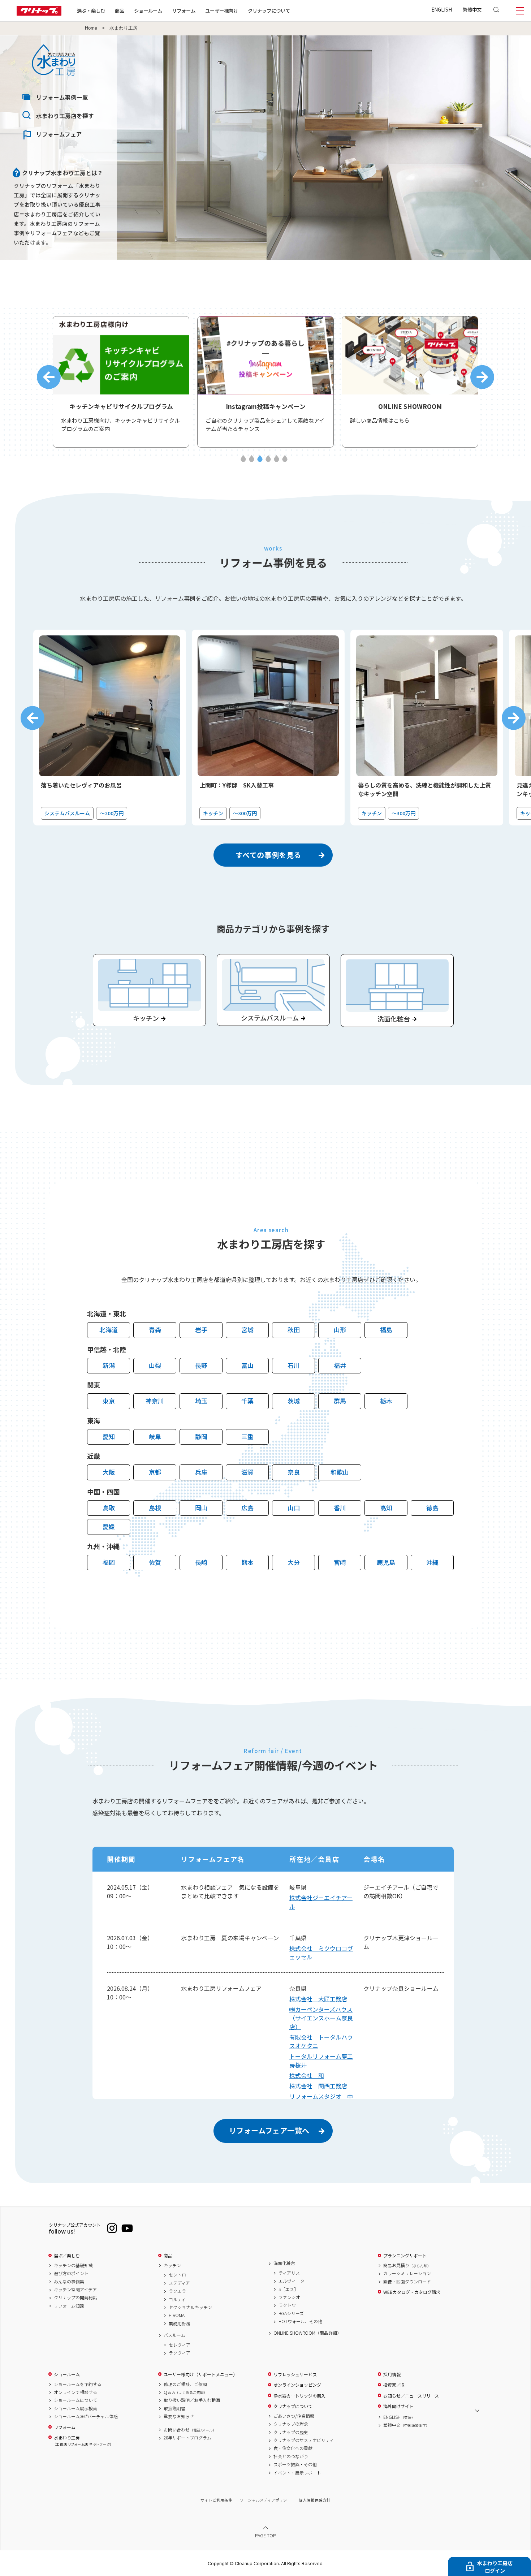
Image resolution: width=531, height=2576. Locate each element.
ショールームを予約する (78, 2384)
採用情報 (392, 2374)
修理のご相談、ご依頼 (185, 2384)
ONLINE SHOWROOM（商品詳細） (307, 2333)
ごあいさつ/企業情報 (294, 2416)
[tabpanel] (121, 382)
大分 (294, 1562)
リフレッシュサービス (295, 2374)
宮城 (247, 1330)
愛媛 (109, 1526)
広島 (247, 1508)
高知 (386, 1508)
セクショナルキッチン (190, 2307)
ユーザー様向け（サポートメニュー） (200, 2374)
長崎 (201, 1562)
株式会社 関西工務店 (318, 2086)
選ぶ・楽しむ (91, 10)
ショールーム (148, 10)
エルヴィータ (292, 2281)
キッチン (172, 2265)
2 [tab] (252, 459)
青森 (155, 1330)
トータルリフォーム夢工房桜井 (321, 2061)
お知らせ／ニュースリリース (411, 2396)
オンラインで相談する (75, 2392)
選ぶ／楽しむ (67, 2256)
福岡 (109, 1562)
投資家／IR (394, 2385)
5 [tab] (277, 459)
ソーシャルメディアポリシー (265, 2500)
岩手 (201, 1330)
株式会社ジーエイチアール (321, 1902)
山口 (294, 1508)
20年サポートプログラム (187, 2438)
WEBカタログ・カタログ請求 (412, 2292)
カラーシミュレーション (407, 2273)
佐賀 (155, 1562)
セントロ (177, 2275)
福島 (386, 1330)
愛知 (109, 1436)
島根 (155, 1508)
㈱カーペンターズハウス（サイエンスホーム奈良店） (321, 2018)
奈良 (294, 1472)
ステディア (179, 2283)
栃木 (386, 1401)
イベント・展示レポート (297, 2473)
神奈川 (155, 1401)
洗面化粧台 (284, 2263)
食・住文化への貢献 (293, 2448)
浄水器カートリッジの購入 (299, 2396)
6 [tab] (285, 459)
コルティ (177, 2299)
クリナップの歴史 (291, 2432)
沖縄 (432, 1562)
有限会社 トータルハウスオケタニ (321, 2041)
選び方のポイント (71, 2273)
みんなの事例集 (69, 2282)
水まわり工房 (83, 2441)
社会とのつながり (291, 2456)
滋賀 (247, 1472)
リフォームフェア (59, 134)
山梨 (155, 1365)
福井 (340, 1365)
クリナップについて (269, 10)
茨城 (294, 1401)
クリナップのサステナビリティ (304, 2440)
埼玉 (201, 1401)
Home (91, 28)
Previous (49, 377)
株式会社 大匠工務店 (318, 1999)
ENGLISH (442, 9)
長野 (201, 1365)
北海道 (109, 1330)
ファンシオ (289, 2297)
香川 (340, 1508)
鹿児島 (386, 1562)
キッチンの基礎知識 (73, 2265)
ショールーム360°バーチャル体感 (86, 2416)
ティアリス (289, 2273)
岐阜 (155, 1436)
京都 (155, 1472)
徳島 (432, 1508)
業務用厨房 (180, 2323)
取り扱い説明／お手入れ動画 (192, 2400)
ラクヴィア (180, 2353)
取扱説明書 (174, 2408)
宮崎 (340, 1562)
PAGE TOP (265, 2535)
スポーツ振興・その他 (295, 2464)
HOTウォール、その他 (300, 2321)
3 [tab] (260, 459)
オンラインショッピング (297, 2385)
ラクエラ (177, 2291)
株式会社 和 (307, 2075)
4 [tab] (268, 459)
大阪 (109, 1472)
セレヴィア (180, 2345)
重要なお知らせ (179, 2416)
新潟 (109, 1365)
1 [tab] (243, 459)
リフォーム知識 (69, 2306)
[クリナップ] (39, 14)
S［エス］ (288, 2289)
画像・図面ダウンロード (407, 2282)
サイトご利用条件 (216, 2500)
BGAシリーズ (291, 2313)
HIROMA (177, 2315)
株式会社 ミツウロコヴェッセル (321, 1953)
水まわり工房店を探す (65, 116)
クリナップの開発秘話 (75, 2297)
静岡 (201, 1436)
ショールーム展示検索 (75, 2408)
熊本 (247, 1562)
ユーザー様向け (222, 10)
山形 (340, 1330)
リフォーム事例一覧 (62, 97)
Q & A (185, 2392)
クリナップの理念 (291, 2424)
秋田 (294, 1330)
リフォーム (184, 10)
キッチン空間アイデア (75, 2290)
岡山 (201, 1508)
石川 (294, 1365)
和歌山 (340, 1472)
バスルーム (174, 2335)
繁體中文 (472, 9)
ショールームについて (75, 2400)
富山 (247, 1365)
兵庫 (201, 1472)
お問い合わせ (190, 2430)
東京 (109, 1401)
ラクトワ (287, 2305)
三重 (247, 1436)
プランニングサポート (405, 2256)
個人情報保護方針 (315, 2500)
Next (482, 377)
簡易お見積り (407, 2265)
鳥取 (109, 1508)
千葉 (247, 1401)
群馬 (340, 1401)
